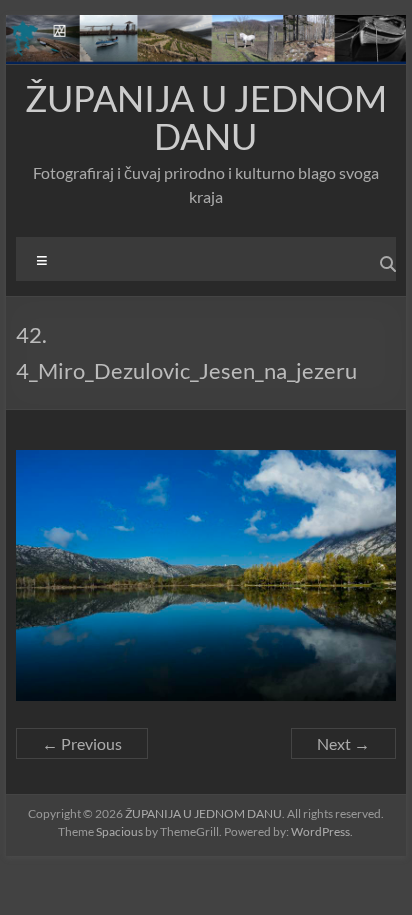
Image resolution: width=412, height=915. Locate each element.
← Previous (82, 743)
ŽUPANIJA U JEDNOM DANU (206, 117)
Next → (343, 743)
